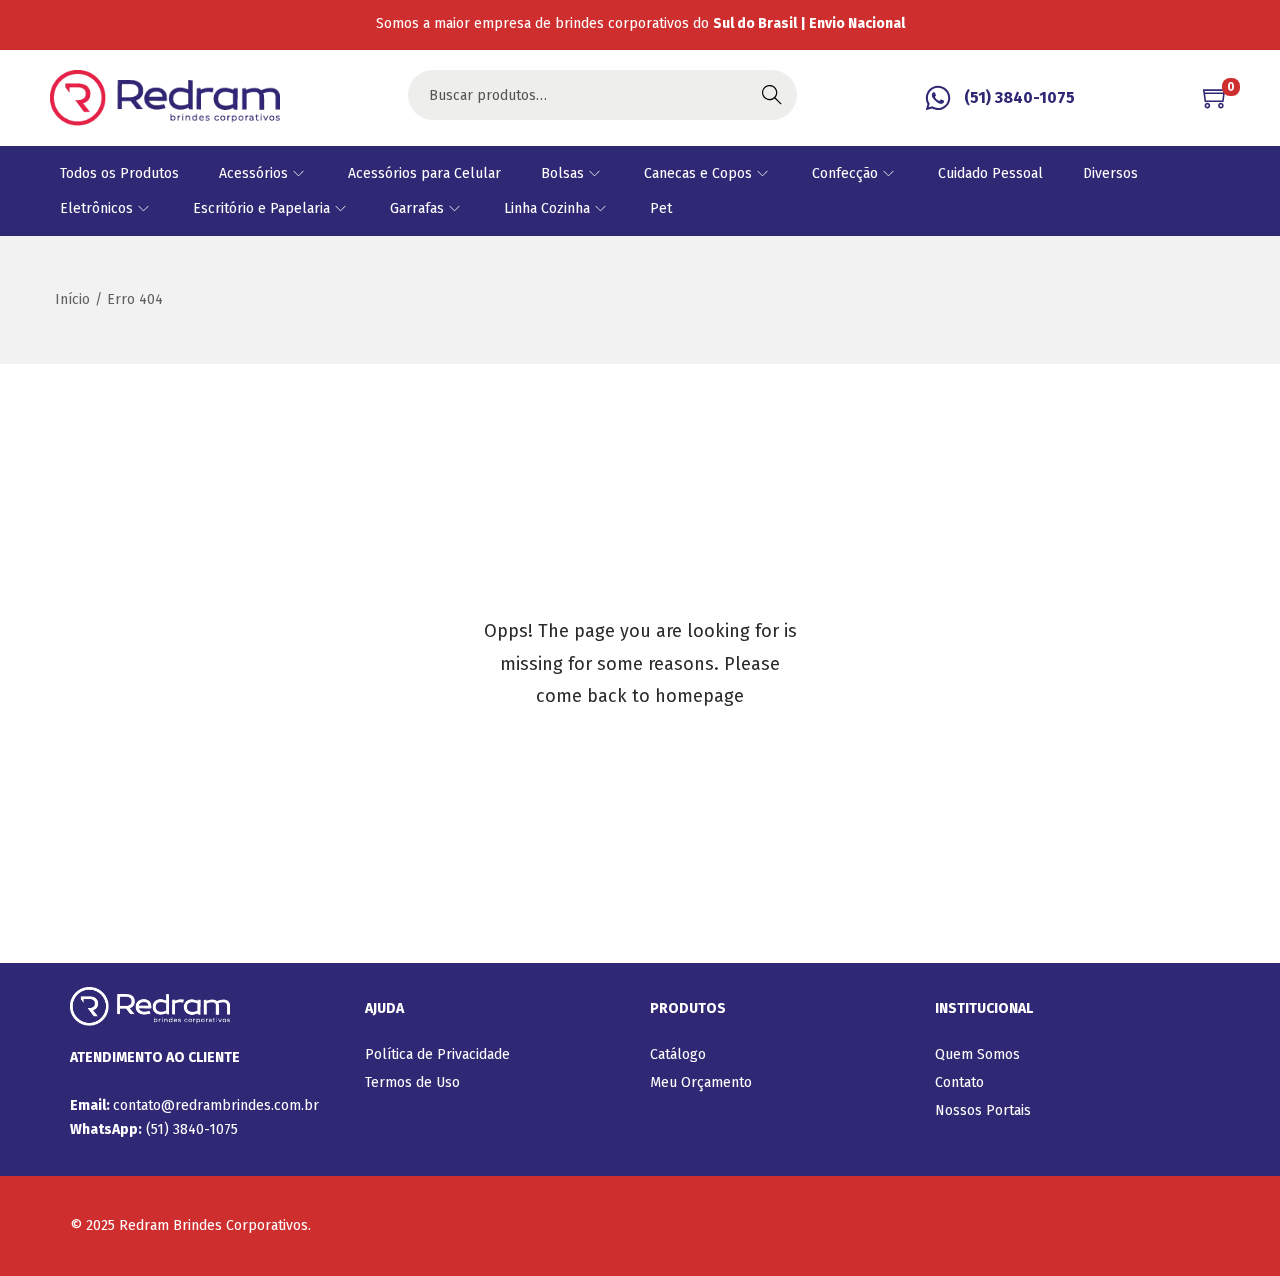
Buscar (772, 94)
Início (72, 299)
